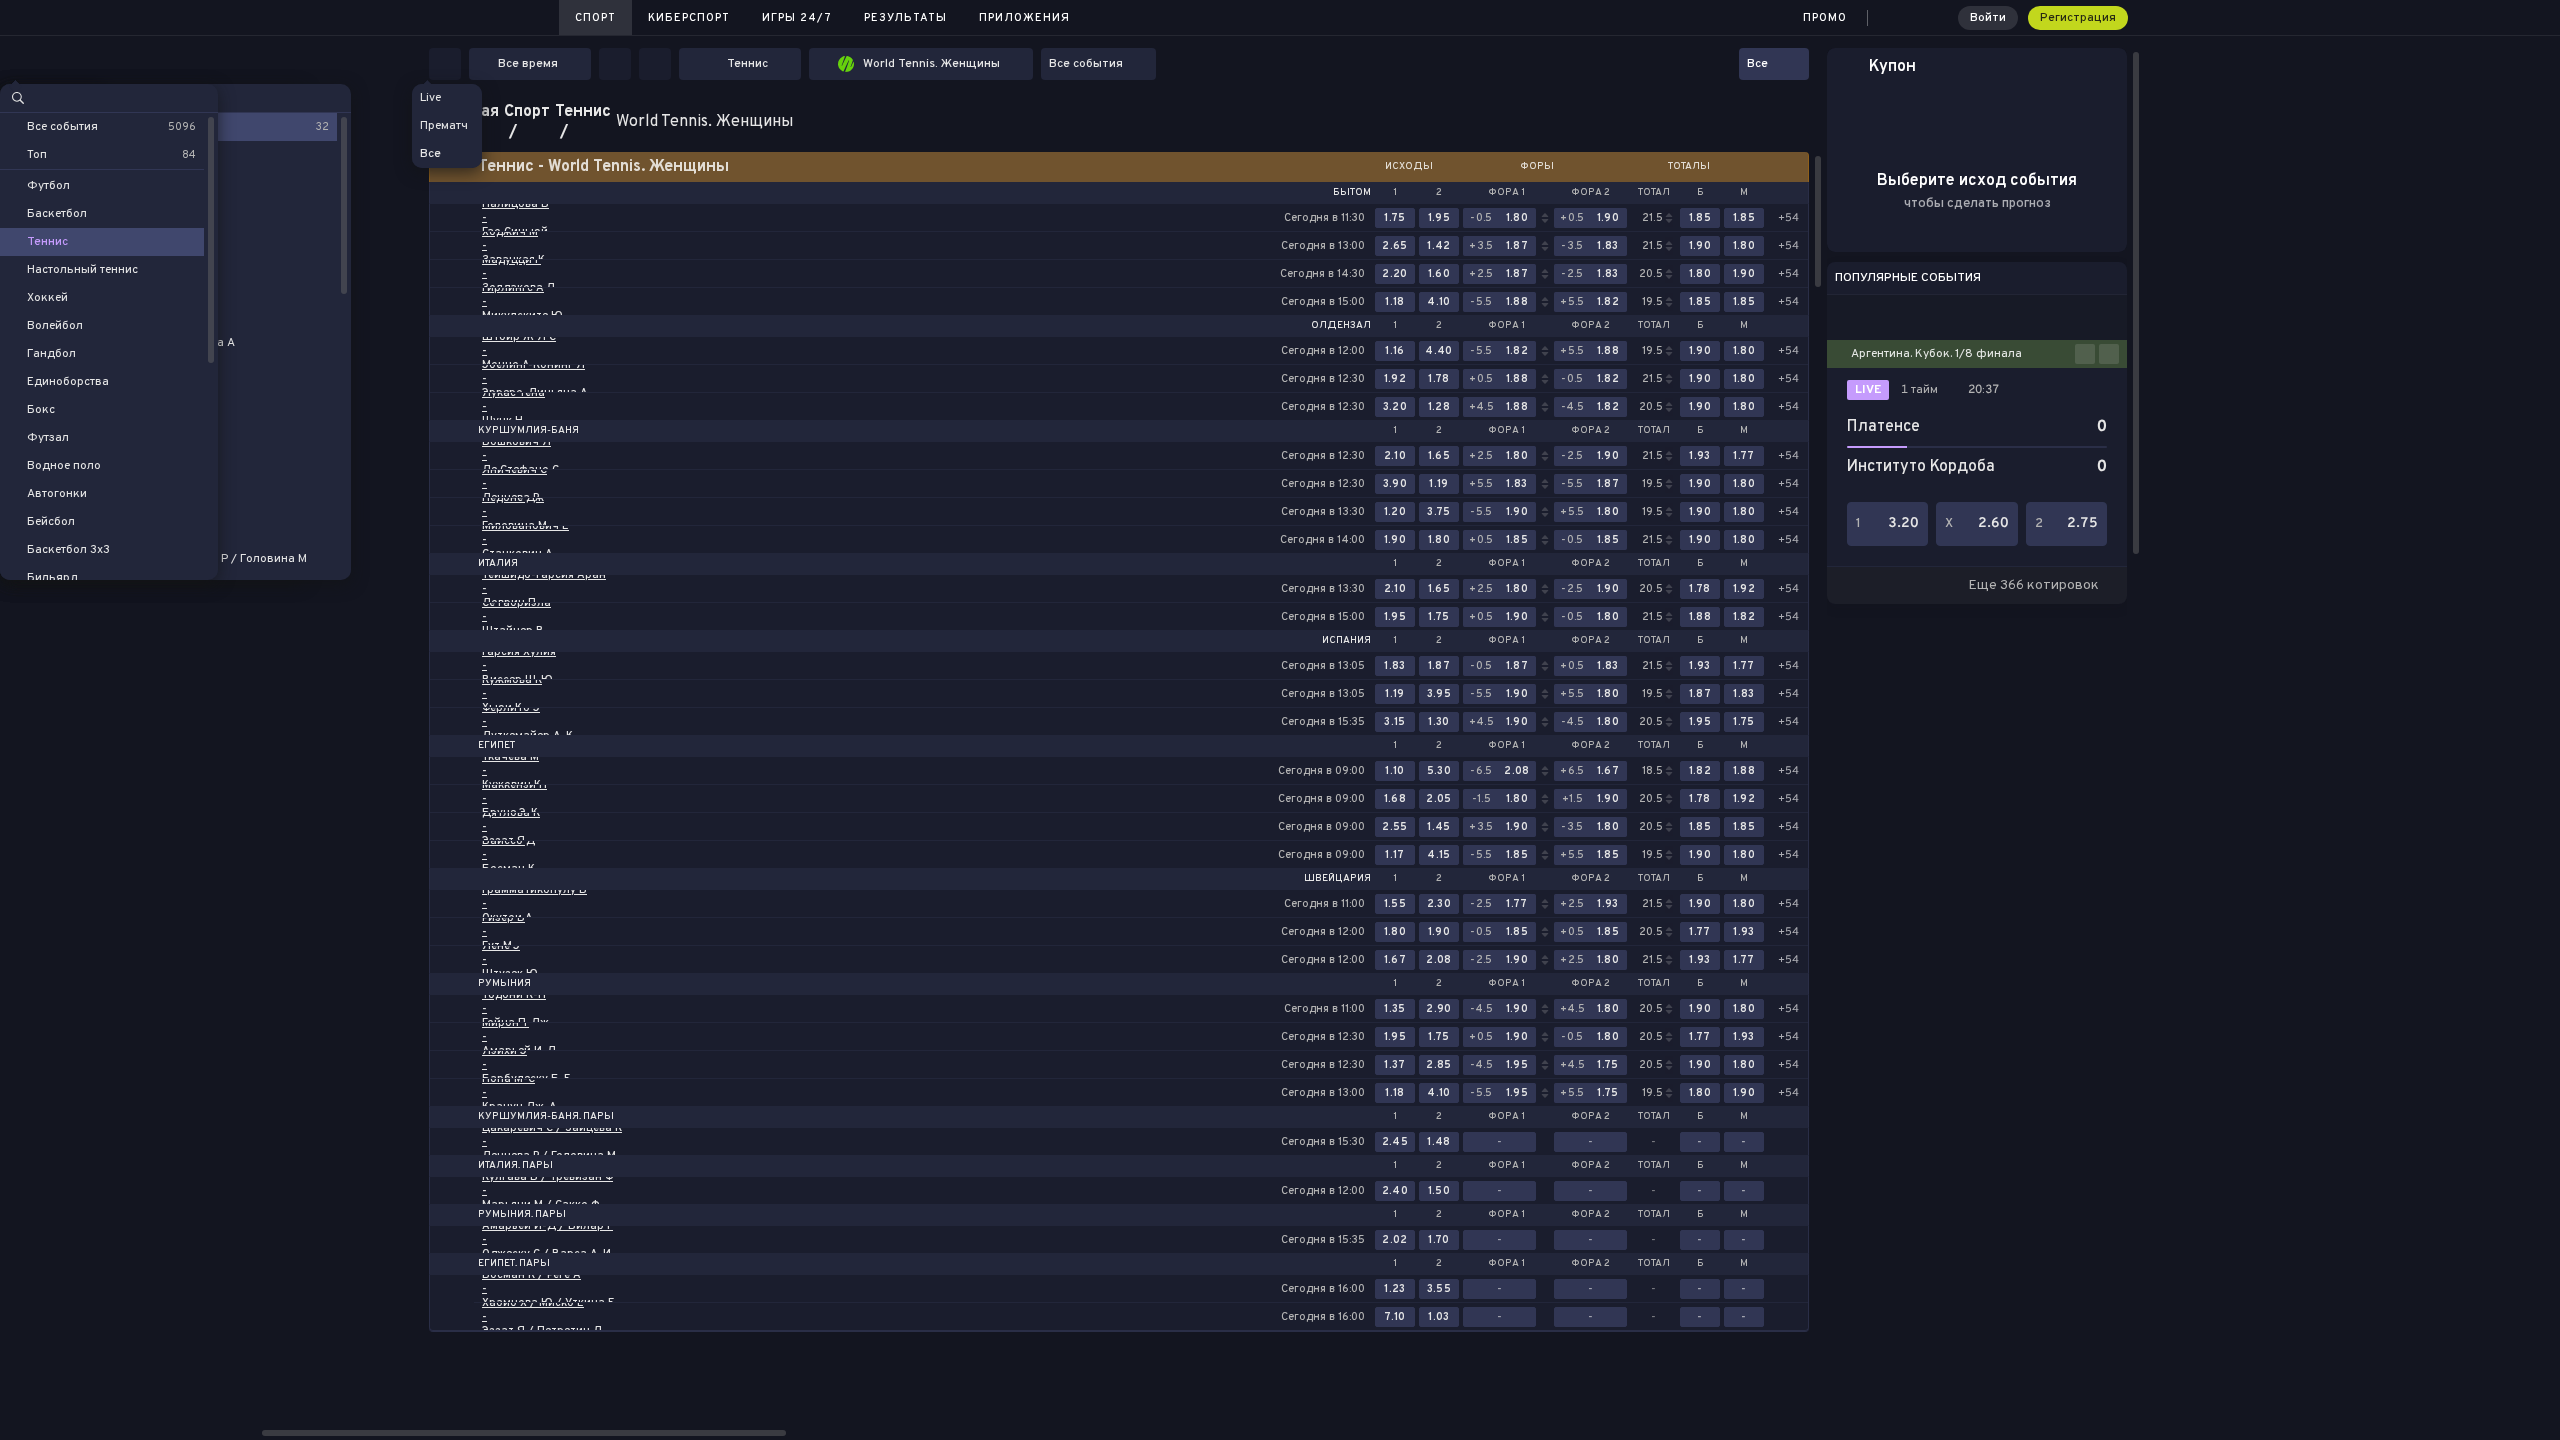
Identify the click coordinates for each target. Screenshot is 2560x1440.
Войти (1988, 18)
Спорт (595, 18)
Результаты (905, 18)
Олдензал (1341, 326)
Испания (1346, 641)
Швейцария (1337, 879)
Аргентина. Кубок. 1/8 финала (1936, 354)
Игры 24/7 (797, 18)
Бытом (1352, 193)
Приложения (1024, 18)
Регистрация (2078, 18)
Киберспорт (689, 18)
